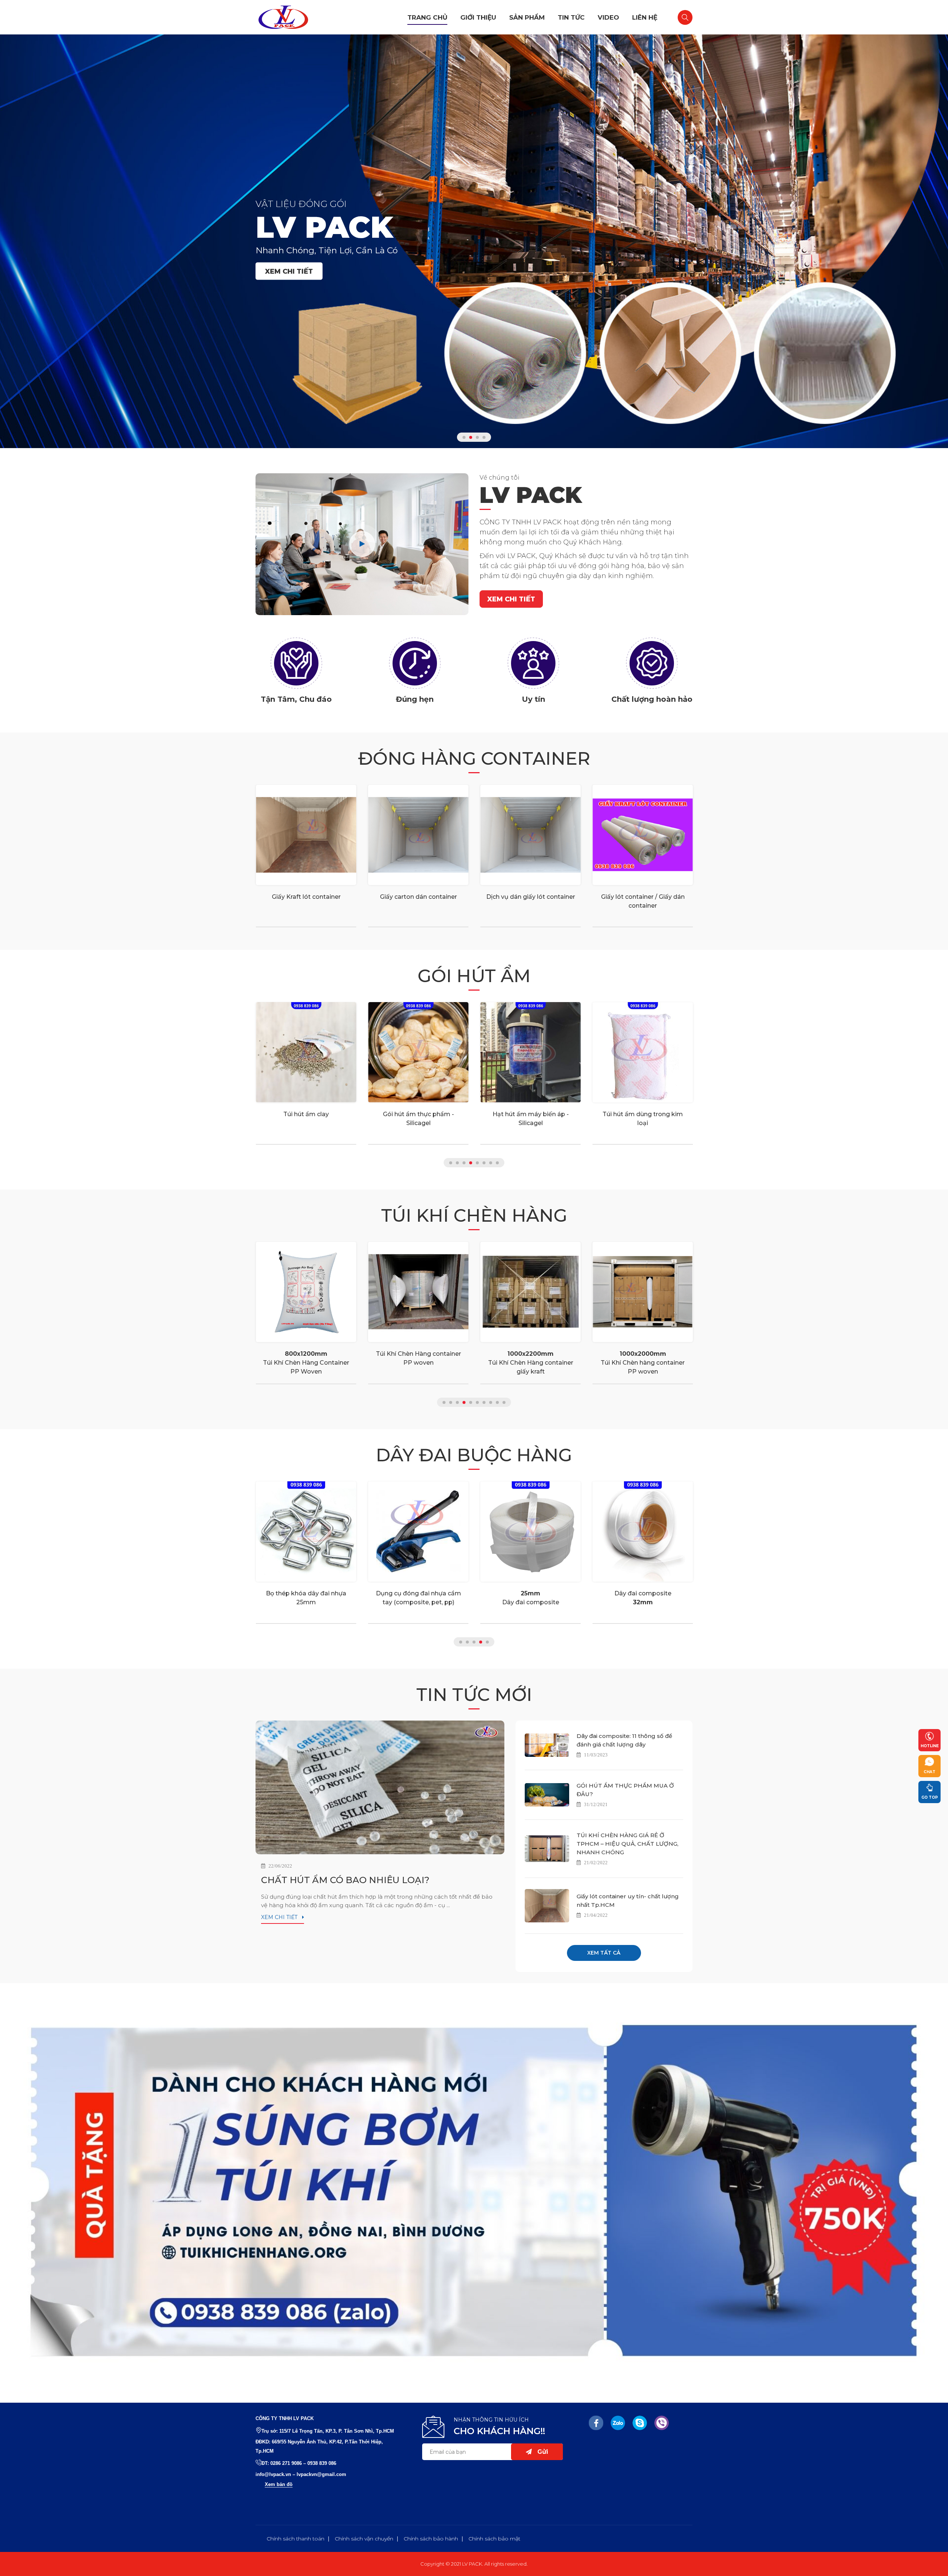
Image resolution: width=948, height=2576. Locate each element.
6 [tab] (484, 1163)
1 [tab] (464, 437)
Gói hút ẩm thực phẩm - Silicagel (306, 1119)
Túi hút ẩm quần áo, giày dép (643, 1114)
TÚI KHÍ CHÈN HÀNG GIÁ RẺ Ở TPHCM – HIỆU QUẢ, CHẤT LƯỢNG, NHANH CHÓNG (627, 1844)
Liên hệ (645, 17)
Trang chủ (427, 17)
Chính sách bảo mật (494, 2539)
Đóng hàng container (474, 758)
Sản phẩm (527, 17)
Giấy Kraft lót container (306, 897)
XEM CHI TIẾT (289, 271)
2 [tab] (471, 437)
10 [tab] (504, 1402)
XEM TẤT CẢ (604, 1953)
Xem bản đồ (279, 2484)
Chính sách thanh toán (296, 2539)
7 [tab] (491, 1163)
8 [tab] (497, 1163)
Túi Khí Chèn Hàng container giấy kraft (418, 1363)
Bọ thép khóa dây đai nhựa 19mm (643, 1598)
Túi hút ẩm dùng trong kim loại (530, 1119)
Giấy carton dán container (418, 897)
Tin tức (571, 17)
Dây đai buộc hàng (474, 1455)
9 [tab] (497, 1402)
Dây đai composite (418, 1598)
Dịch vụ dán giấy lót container (531, 897)
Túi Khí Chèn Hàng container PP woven (306, 1358)
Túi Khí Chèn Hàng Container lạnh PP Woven (643, 1363)
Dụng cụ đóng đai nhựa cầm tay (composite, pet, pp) (306, 1598)
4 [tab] (484, 437)
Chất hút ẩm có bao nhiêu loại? (345, 1880)
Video (608, 17)
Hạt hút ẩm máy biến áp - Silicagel (418, 1119)
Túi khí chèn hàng (474, 1215)
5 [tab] (477, 1163)
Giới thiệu (478, 17)
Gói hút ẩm (474, 976)
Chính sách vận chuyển (364, 2539)
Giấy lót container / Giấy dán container (643, 901)
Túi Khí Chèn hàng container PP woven (530, 1363)
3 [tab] (477, 437)
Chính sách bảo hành (431, 2539)
